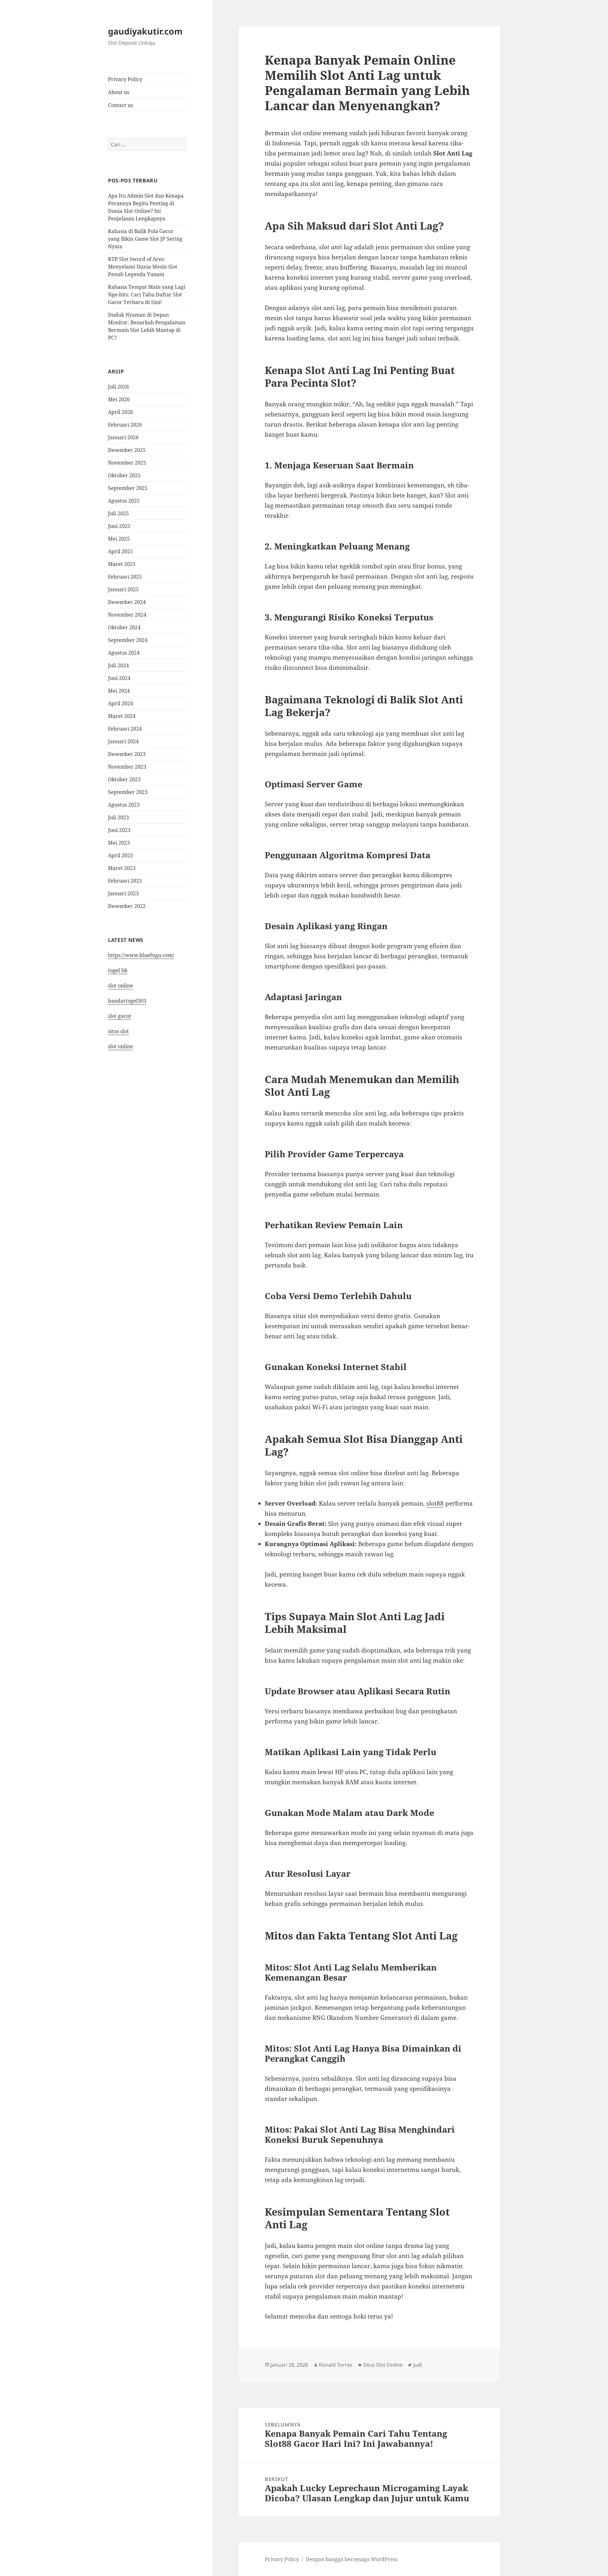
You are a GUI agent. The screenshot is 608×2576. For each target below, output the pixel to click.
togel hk (118, 970)
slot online (120, 986)
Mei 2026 (119, 399)
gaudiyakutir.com (145, 31)
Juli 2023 (118, 817)
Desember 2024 (127, 602)
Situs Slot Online (383, 2365)
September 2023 (128, 792)
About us (119, 92)
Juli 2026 (118, 387)
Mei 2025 (119, 539)
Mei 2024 (119, 691)
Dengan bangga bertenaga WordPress (351, 2559)
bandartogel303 (127, 1001)
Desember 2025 (127, 450)
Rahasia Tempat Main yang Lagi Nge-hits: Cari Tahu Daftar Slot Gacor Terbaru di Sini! (147, 295)
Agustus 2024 (124, 653)
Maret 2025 (122, 564)
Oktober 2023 (124, 779)
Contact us (120, 105)
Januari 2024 (123, 741)
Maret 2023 (122, 868)
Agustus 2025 (124, 501)
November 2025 (127, 463)
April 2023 (120, 855)
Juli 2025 (118, 513)
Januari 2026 (123, 437)
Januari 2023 (123, 893)
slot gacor (120, 1016)
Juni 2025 (119, 526)
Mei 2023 (119, 843)
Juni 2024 (119, 678)
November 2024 (127, 615)
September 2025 (128, 488)
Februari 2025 (125, 577)
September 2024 (128, 640)
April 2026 (120, 412)
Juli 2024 (118, 665)
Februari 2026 (125, 425)
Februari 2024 (125, 729)
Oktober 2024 (124, 627)
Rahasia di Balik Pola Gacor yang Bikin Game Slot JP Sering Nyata (145, 239)
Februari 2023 (125, 881)
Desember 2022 (127, 906)
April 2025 (120, 551)
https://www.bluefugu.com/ (141, 955)
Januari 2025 (123, 589)
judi (418, 2365)
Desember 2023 (127, 754)
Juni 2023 (119, 830)
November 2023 (127, 767)
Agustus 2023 (124, 805)
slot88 (435, 1503)
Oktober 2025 (124, 475)
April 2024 (120, 703)
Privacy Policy (125, 79)
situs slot (118, 1031)
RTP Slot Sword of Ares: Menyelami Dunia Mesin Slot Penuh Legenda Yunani (143, 267)
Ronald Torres (336, 2365)
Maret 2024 (122, 716)
